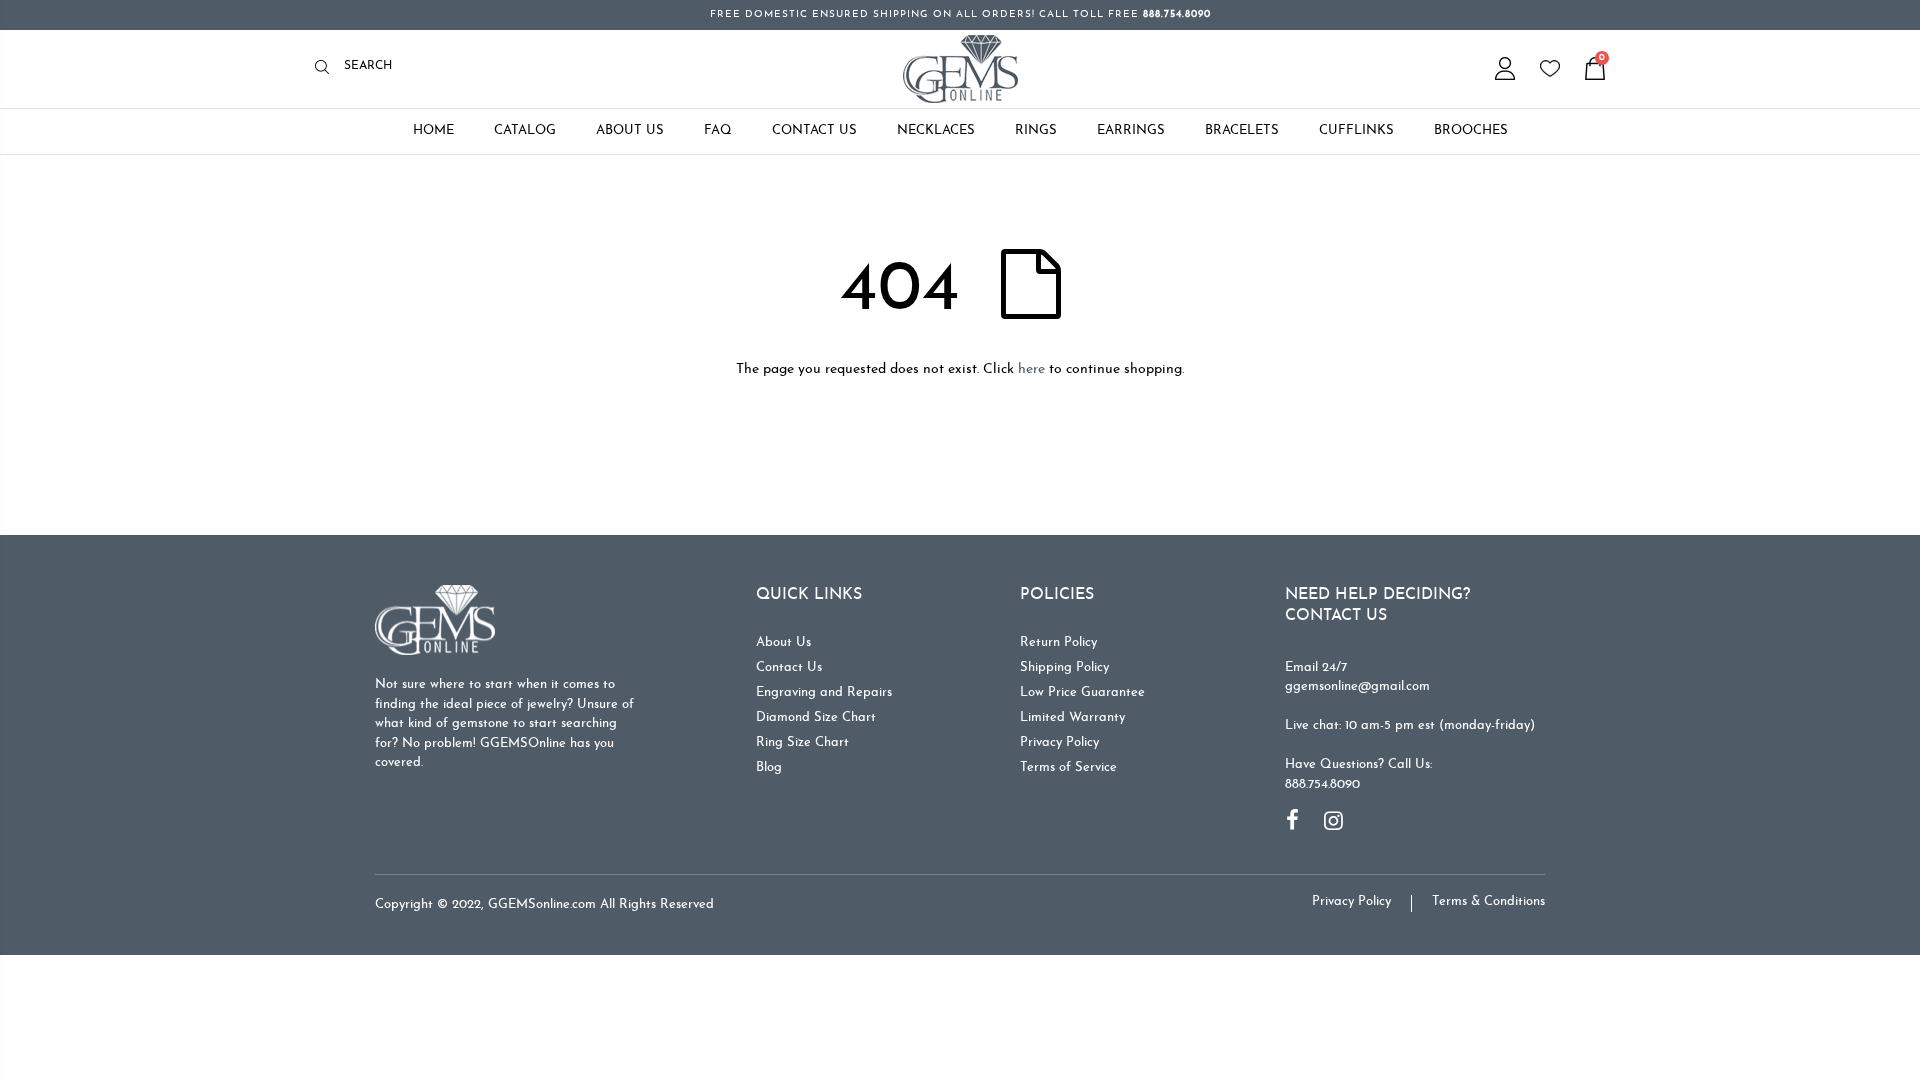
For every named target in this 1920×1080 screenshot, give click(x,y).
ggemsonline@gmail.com (1357, 686)
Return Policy (1058, 642)
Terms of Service (1068, 767)
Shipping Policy (1064, 667)
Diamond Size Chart (816, 717)
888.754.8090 (1322, 784)
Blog (769, 767)
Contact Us (789, 667)
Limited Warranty (1072, 717)
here (1031, 369)
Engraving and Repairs (824, 692)
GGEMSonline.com (542, 904)
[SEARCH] (327, 68)
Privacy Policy (1059, 742)
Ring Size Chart (802, 742)
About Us (783, 642)
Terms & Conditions (1488, 901)
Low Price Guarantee (1082, 692)
